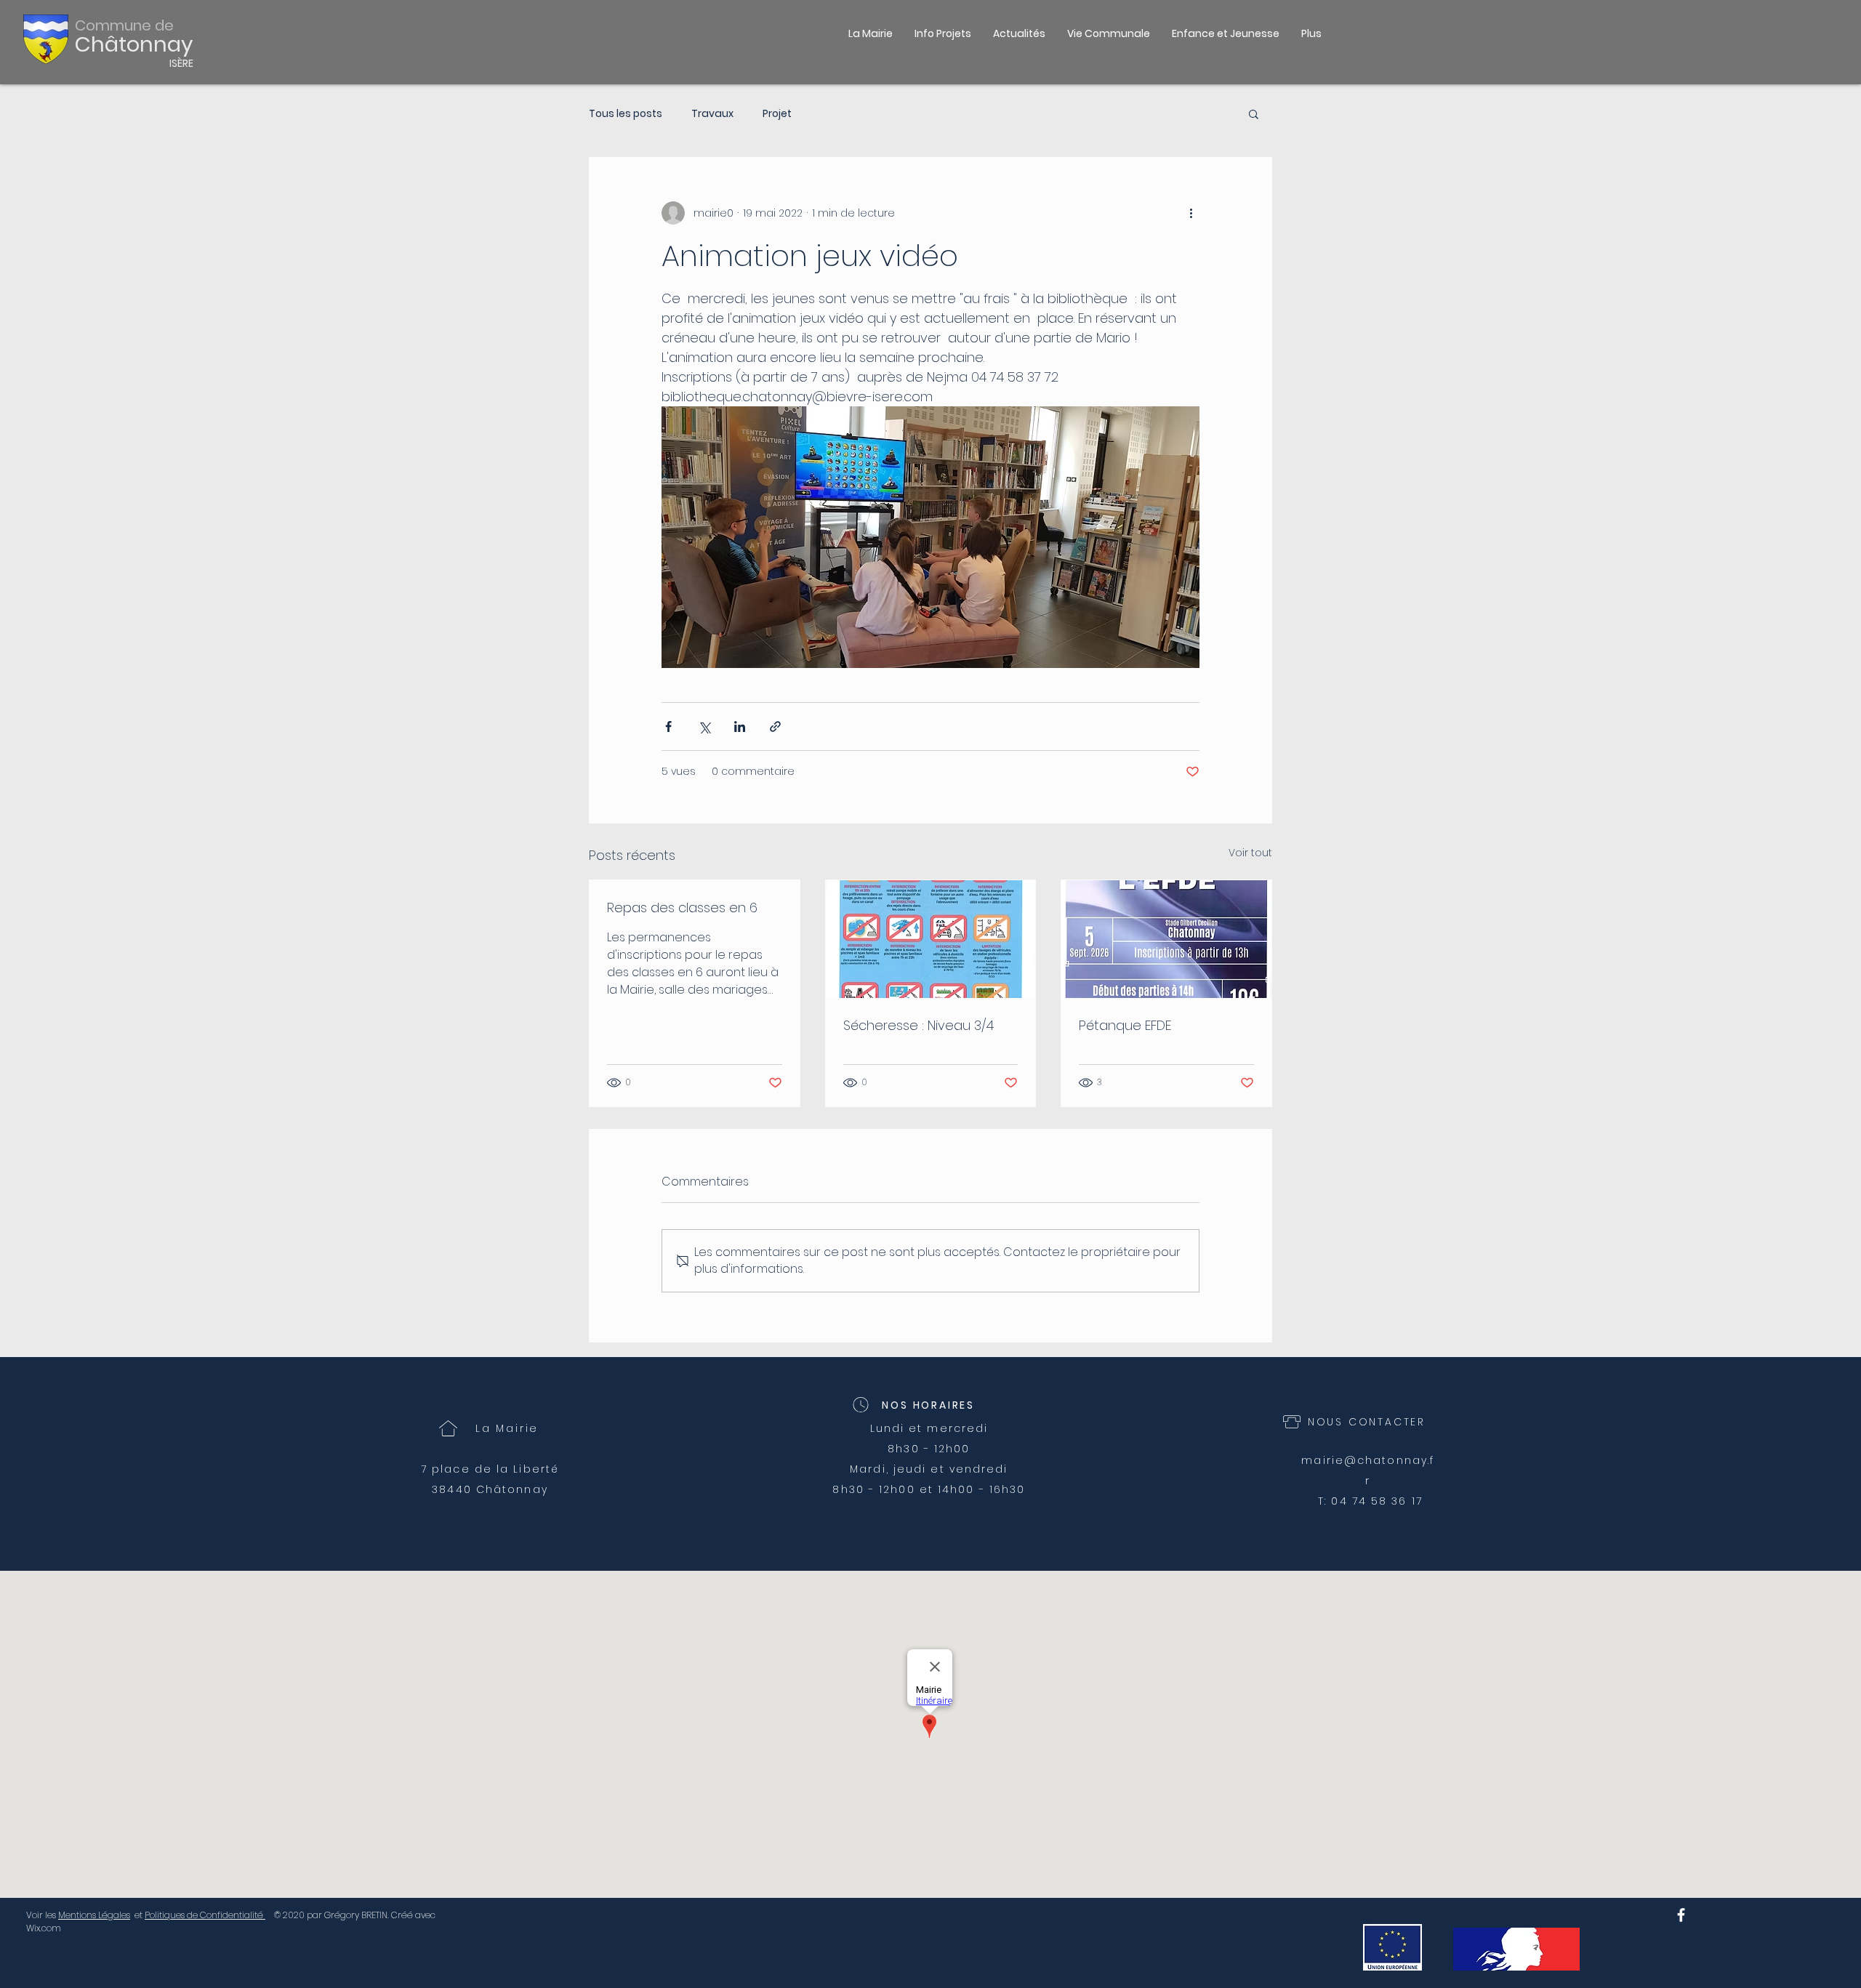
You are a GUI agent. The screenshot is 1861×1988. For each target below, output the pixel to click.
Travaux (712, 114)
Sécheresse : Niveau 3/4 (919, 1025)
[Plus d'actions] (1191, 213)
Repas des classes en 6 (682, 908)
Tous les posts (626, 114)
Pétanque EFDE (1125, 1025)
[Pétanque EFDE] (1166, 939)
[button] (1109, 33)
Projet (777, 114)
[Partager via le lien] (775, 727)
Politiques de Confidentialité (205, 1915)
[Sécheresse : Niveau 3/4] (931, 939)
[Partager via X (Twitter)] (704, 727)
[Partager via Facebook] (668, 727)
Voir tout (1250, 853)
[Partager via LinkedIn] (740, 727)
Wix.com (44, 1928)
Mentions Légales (94, 1915)
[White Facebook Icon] (1681, 1915)
